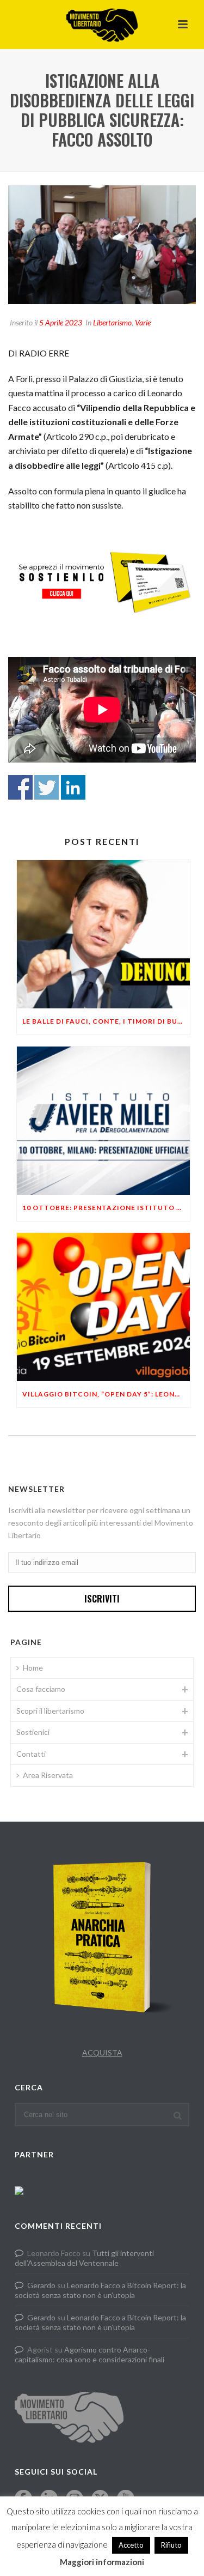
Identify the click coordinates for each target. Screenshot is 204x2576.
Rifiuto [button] (171, 2545)
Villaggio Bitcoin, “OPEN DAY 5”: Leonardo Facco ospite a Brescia (106, 1394)
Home (33, 1668)
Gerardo (41, 2285)
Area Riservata (48, 1775)
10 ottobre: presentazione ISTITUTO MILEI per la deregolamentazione (106, 1208)
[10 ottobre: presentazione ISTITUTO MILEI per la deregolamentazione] (103, 1121)
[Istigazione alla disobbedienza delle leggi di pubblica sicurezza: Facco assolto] (102, 245)
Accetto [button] (131, 2545)
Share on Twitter (47, 787)
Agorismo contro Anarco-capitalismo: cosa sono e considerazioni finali (89, 2354)
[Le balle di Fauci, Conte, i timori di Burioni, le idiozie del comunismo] (103, 934)
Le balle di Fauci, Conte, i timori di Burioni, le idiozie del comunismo (106, 1021)
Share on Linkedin (73, 787)
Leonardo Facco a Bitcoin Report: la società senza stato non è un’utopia (100, 2290)
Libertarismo (112, 322)
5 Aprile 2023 (61, 322)
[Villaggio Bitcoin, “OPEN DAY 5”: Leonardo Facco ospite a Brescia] (103, 1307)
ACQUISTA (102, 2052)
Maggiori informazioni (102, 2562)
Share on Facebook (20, 787)
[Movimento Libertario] (102, 25)
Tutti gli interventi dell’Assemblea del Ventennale (84, 2258)
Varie (143, 322)
